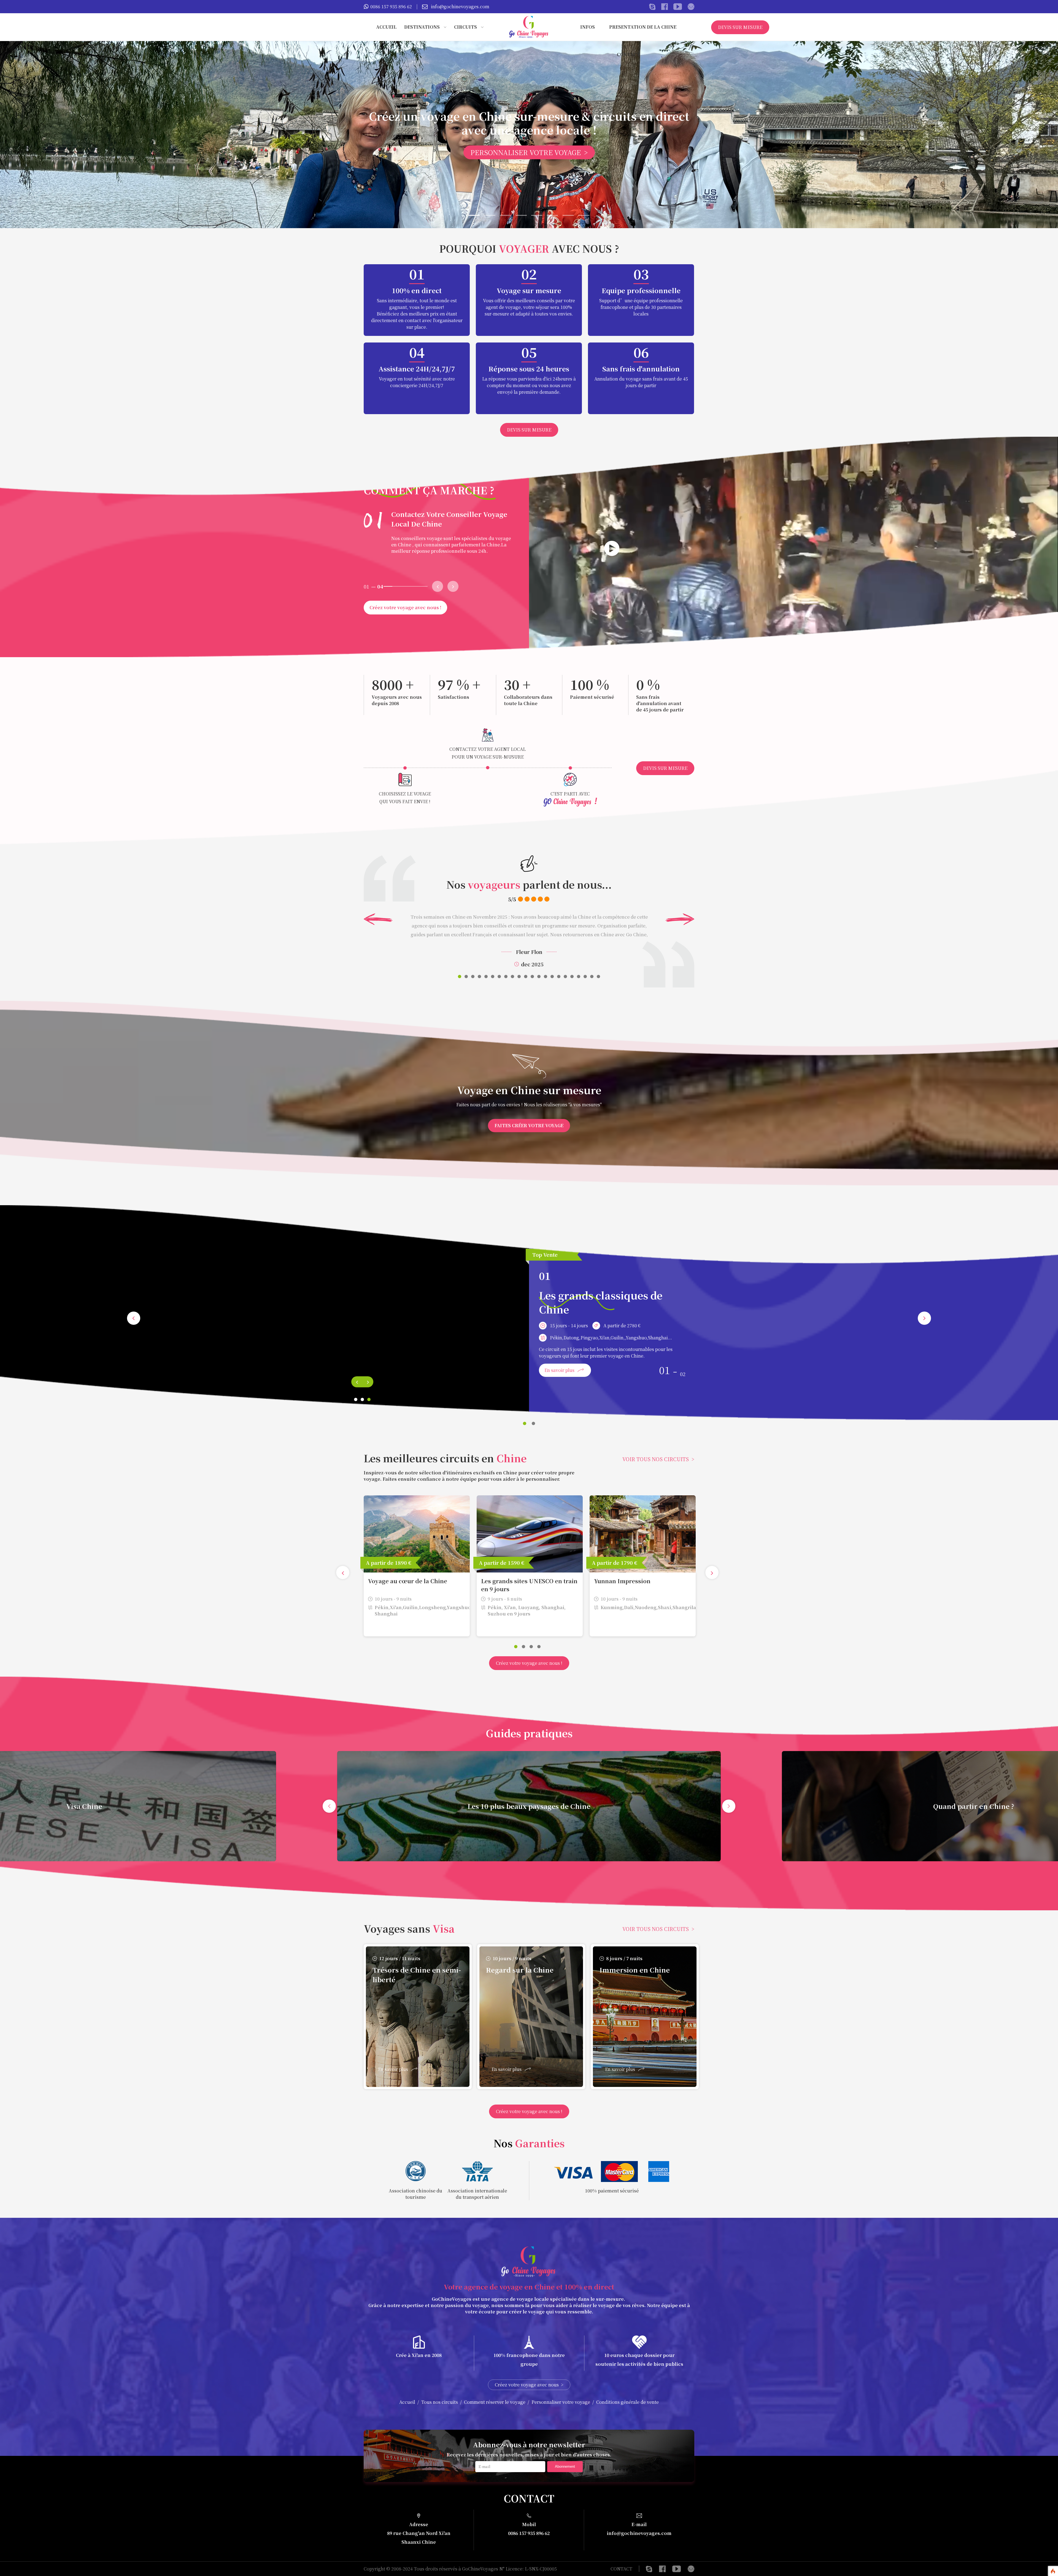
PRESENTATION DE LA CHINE (643, 27)
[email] (691, 2569)
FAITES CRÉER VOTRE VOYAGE (529, 1125)
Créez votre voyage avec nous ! (405, 607)
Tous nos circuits (440, 2402)
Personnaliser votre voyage (561, 2402)
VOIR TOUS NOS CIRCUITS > (658, 1459)
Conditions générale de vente (627, 2402)
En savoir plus (559, 1370)
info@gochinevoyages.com (460, 6)
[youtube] (677, 2569)
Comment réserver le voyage (495, 2402)
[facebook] (662, 2569)
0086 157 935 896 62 (391, 6)
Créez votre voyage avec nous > (529, 2385)
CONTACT (628, 54)
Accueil (407, 2402)
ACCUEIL (386, 27)
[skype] (649, 2569)
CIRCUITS (465, 27)
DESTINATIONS (422, 27)
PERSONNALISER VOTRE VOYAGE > (529, 152)
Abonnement (565, 2466)
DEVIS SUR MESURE (740, 27)
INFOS (588, 27)
